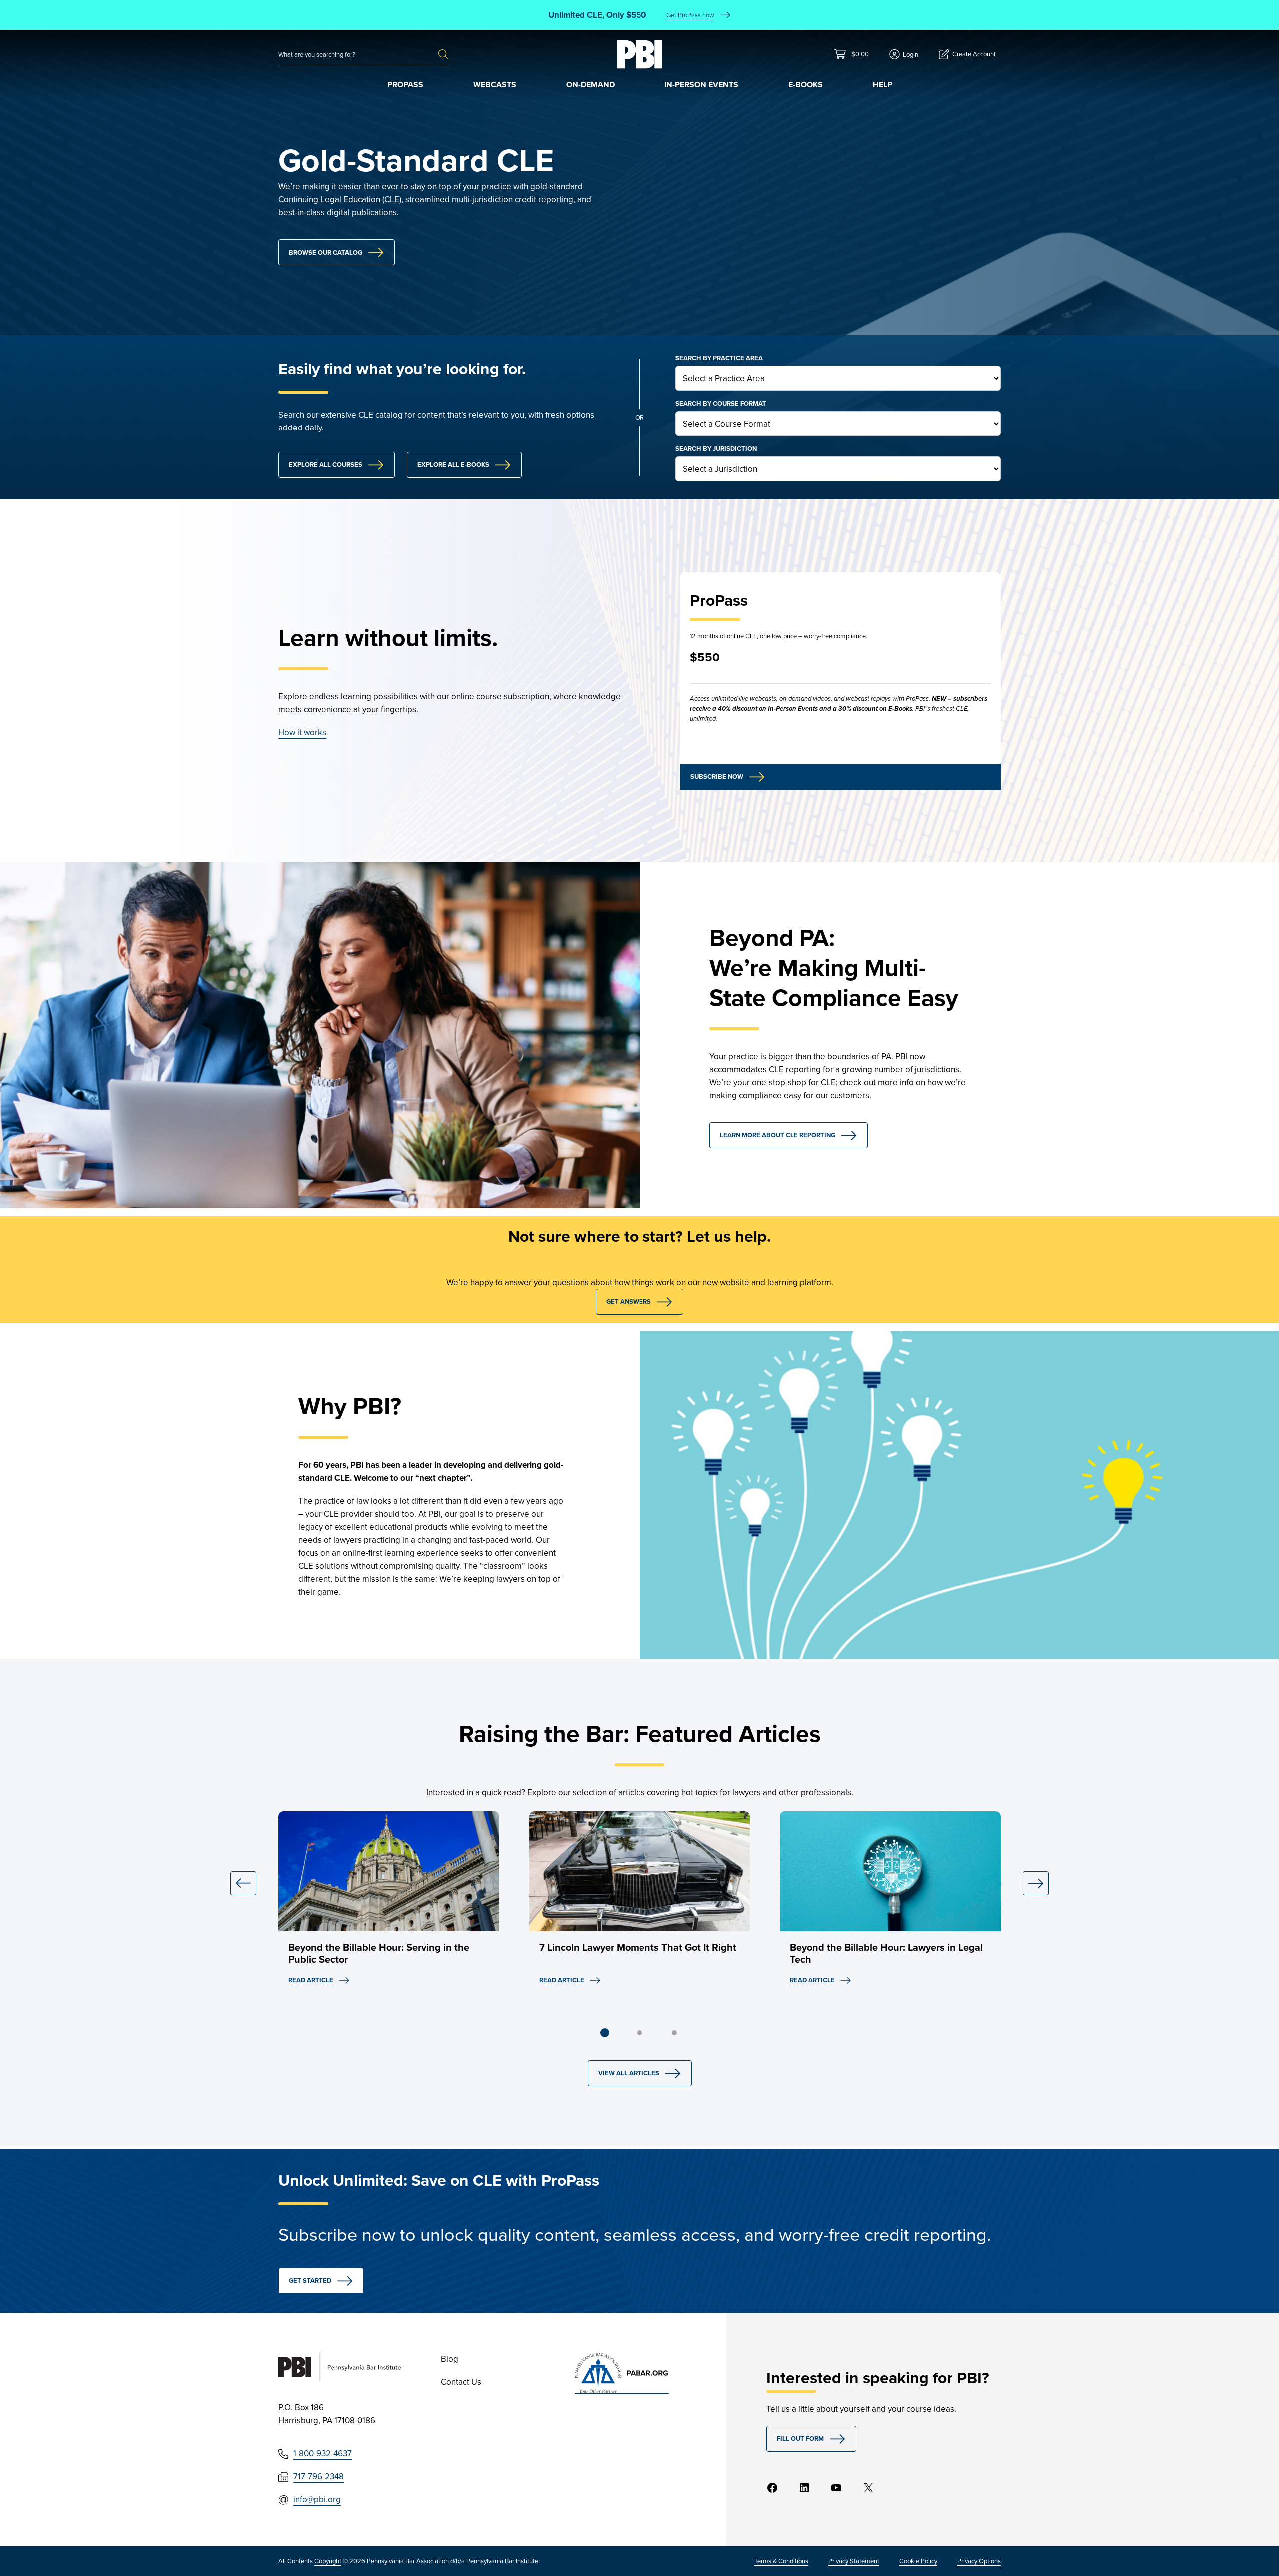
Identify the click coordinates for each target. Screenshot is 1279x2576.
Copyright (328, 2561)
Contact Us (461, 2382)
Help (883, 85)
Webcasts (495, 85)
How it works (302, 732)
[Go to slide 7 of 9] (674, 2033)
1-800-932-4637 (322, 2453)
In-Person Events (701, 85)
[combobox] (358, 55)
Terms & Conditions (781, 2561)
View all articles (629, 2073)
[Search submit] (443, 55)
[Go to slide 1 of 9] (605, 2033)
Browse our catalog (325, 252)
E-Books (806, 85)
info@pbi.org (317, 2499)
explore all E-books (453, 465)
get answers (629, 1302)
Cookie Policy (918, 2561)
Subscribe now (717, 776)
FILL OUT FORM (800, 2438)
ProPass (405, 85)
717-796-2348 (319, 2476)
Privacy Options (979, 2561)
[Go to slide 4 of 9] (639, 2033)
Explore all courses (325, 465)
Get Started (310, 2281)
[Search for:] (358, 55)
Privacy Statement (854, 2561)
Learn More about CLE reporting (778, 1135)
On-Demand (590, 85)
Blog (449, 2359)
